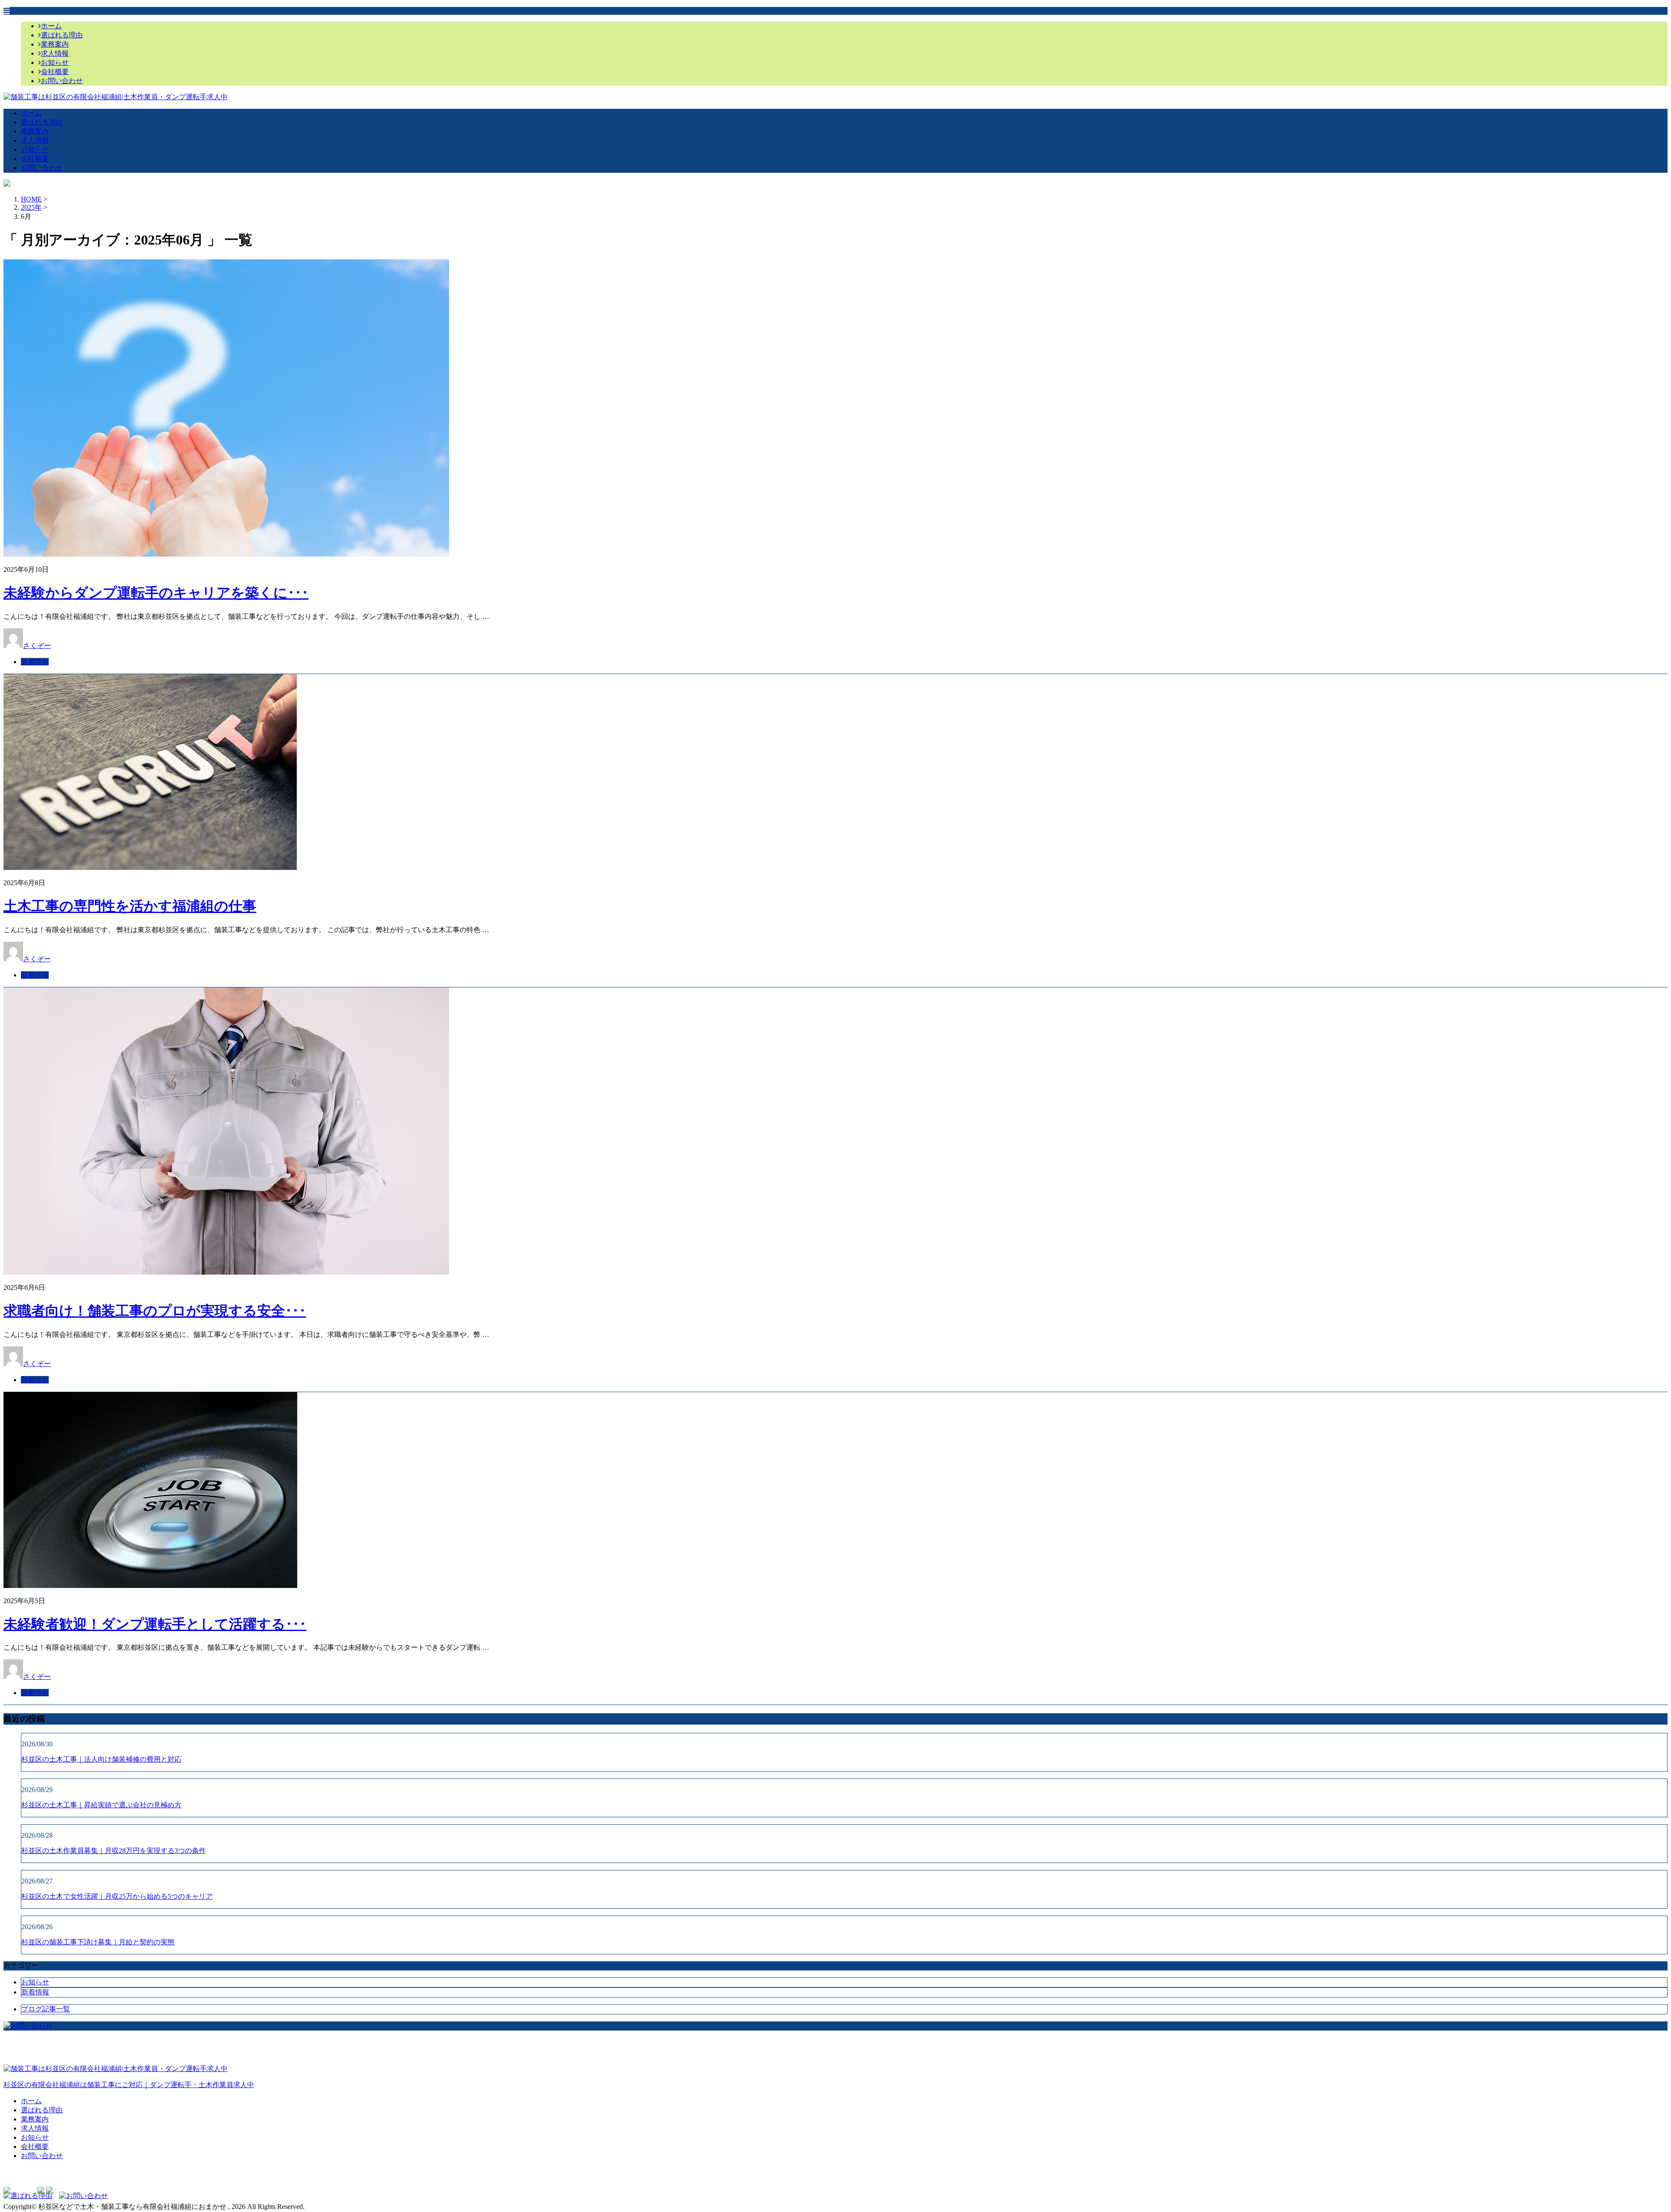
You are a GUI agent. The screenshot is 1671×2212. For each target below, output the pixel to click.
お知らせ (55, 62)
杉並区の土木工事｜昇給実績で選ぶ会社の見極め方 (101, 1805)
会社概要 (55, 72)
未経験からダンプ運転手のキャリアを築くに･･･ (156, 593)
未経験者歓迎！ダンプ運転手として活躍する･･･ (155, 1624)
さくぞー (37, 646)
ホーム (51, 26)
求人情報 (55, 53)
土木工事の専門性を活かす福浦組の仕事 (130, 906)
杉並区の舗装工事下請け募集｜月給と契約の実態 (98, 1942)
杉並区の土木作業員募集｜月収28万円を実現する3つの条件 (114, 1851)
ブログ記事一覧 (46, 2009)
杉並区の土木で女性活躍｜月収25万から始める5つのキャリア (117, 1896)
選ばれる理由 (62, 35)
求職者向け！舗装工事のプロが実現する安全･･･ (155, 1311)
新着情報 (35, 662)
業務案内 (55, 44)
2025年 (31, 207)
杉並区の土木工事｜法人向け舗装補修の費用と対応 (101, 1759)
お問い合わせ (62, 81)
